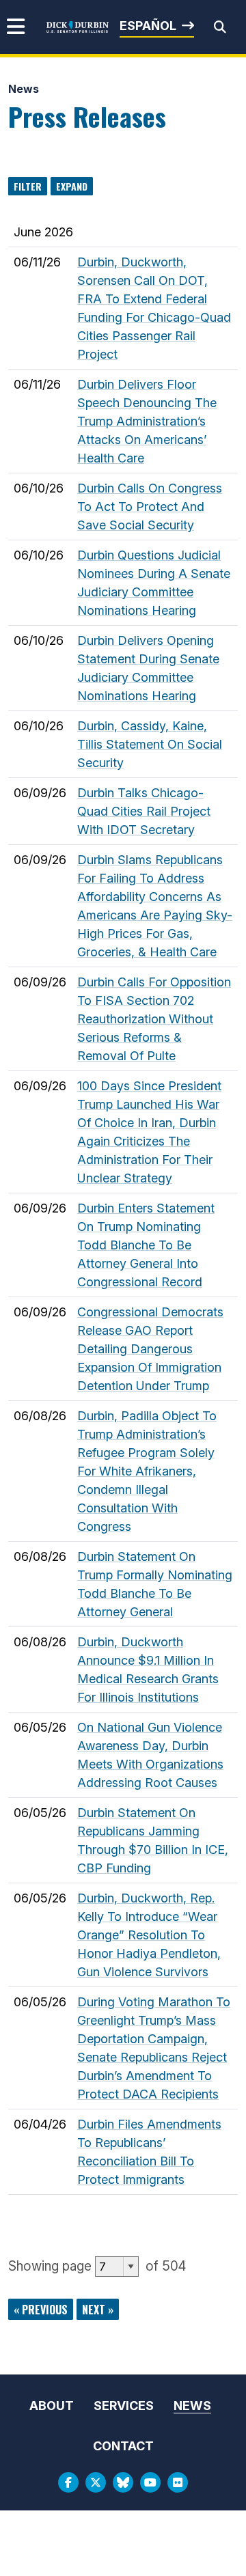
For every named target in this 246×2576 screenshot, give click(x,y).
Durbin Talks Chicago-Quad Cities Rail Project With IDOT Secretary (144, 811)
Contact (123, 2446)
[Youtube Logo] (150, 2482)
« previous (41, 2310)
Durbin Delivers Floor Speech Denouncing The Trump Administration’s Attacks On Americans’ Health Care (147, 421)
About (52, 2406)
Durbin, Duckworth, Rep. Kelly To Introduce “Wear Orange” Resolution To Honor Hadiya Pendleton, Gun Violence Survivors (149, 1935)
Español (148, 26)
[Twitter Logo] (96, 2482)
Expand (72, 186)
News (24, 89)
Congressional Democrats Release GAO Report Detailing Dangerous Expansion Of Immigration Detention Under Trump (150, 1349)
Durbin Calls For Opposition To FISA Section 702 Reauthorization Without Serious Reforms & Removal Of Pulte (154, 1019)
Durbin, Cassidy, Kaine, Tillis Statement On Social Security (150, 744)
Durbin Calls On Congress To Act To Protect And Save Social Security (150, 507)
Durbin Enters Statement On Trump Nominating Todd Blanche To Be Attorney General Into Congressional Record (146, 1245)
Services (124, 2406)
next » (98, 2310)
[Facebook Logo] (68, 2482)
